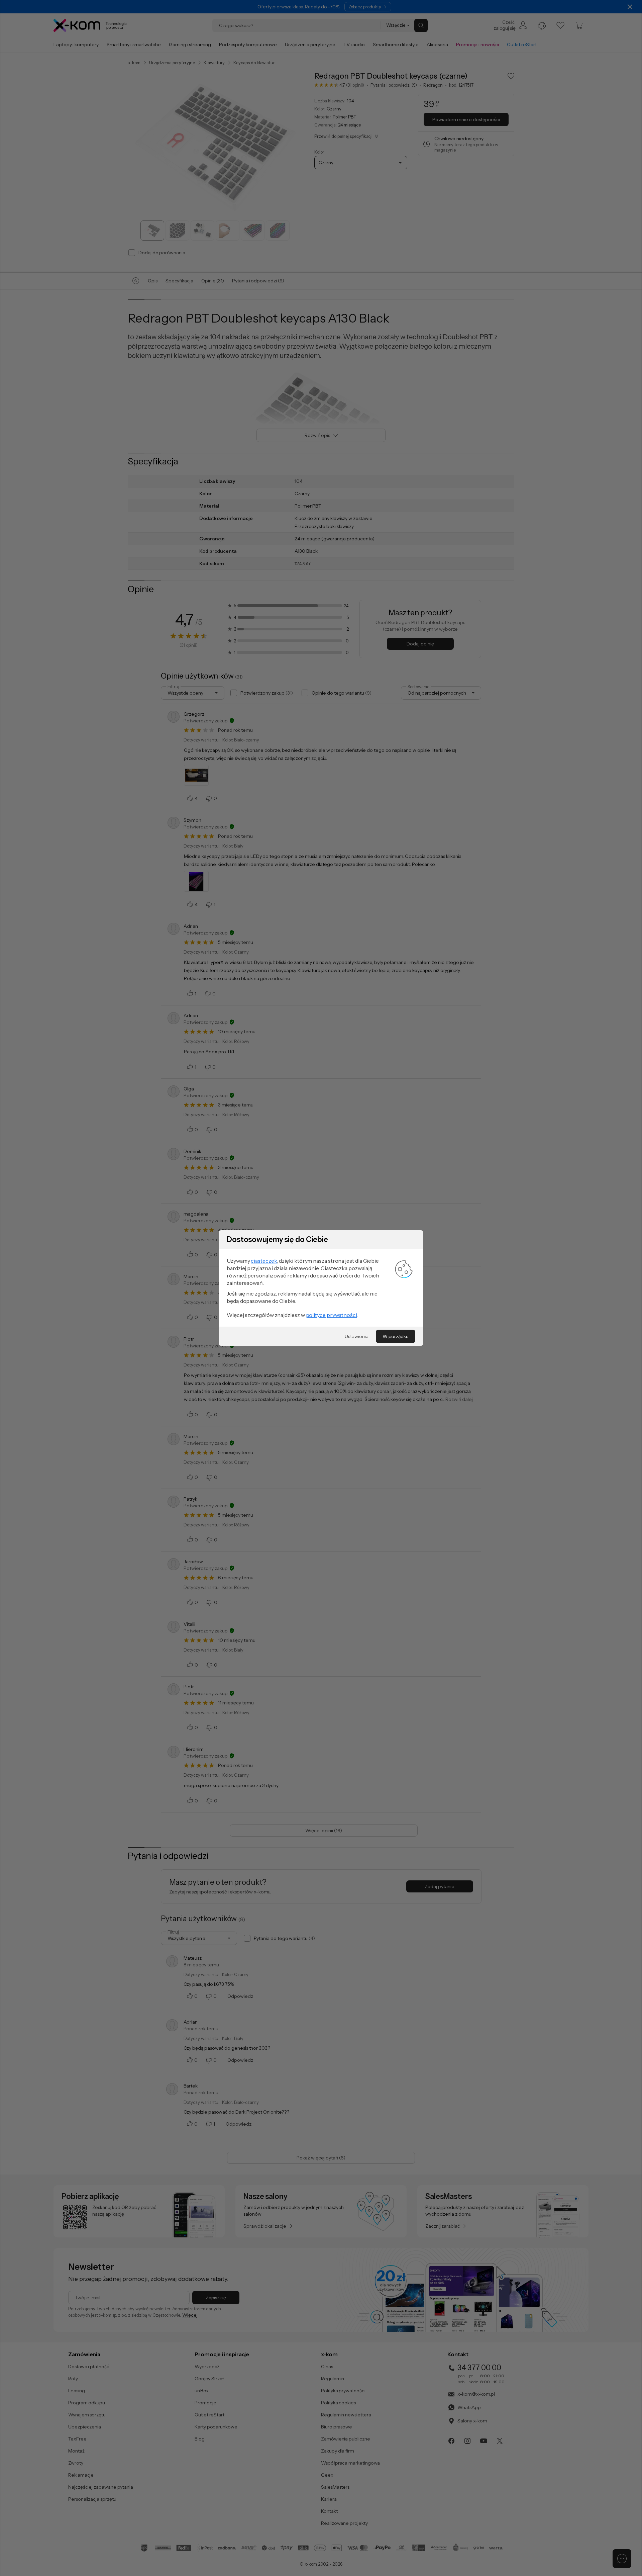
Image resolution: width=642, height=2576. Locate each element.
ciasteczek (264, 1261)
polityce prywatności (332, 1315)
